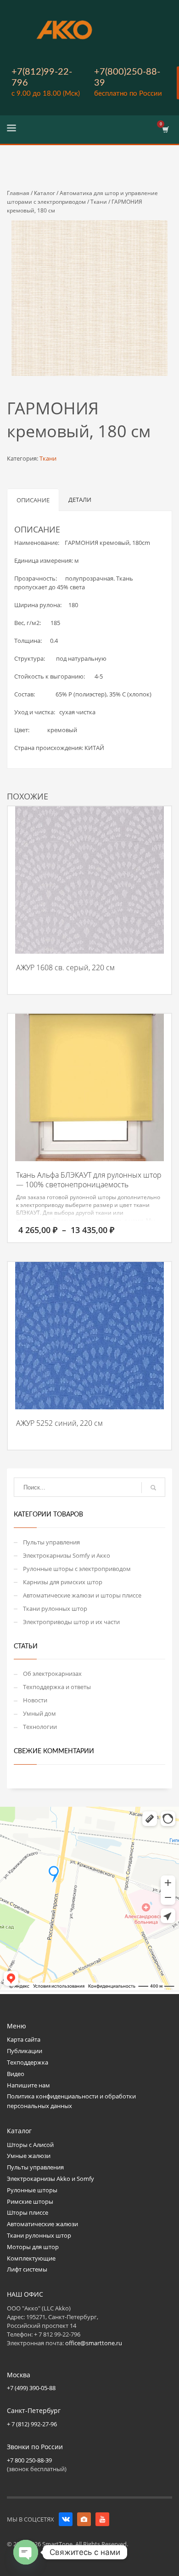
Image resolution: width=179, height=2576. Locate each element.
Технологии (40, 1727)
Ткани (99, 202)
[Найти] (153, 1488)
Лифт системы (27, 2269)
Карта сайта (24, 2039)
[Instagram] (84, 2519)
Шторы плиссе (28, 2212)
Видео (16, 2074)
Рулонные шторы (32, 2190)
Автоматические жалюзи (42, 2224)
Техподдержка (28, 2062)
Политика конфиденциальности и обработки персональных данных (71, 2101)
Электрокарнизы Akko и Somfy (50, 2179)
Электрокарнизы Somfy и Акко (67, 1555)
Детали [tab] (80, 500)
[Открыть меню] (11, 130)
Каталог (45, 193)
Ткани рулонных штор (55, 1609)
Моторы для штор (33, 2247)
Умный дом (39, 1713)
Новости (35, 1700)
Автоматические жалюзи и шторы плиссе (82, 1595)
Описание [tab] (33, 500)
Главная (18, 193)
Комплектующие (31, 2258)
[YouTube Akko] (102, 2519)
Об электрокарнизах (52, 1674)
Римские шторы (30, 2201)
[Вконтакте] (66, 2519)
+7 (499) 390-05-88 (31, 2388)
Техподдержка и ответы (57, 1687)
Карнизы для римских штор (63, 1582)
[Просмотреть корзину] (165, 130)
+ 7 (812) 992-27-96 (32, 2424)
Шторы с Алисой (30, 2145)
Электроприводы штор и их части (71, 1622)
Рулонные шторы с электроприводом (77, 1569)
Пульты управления (51, 1542)
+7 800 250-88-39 (29, 2460)
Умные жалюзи (29, 2156)
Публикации (25, 2051)
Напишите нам (28, 2085)
